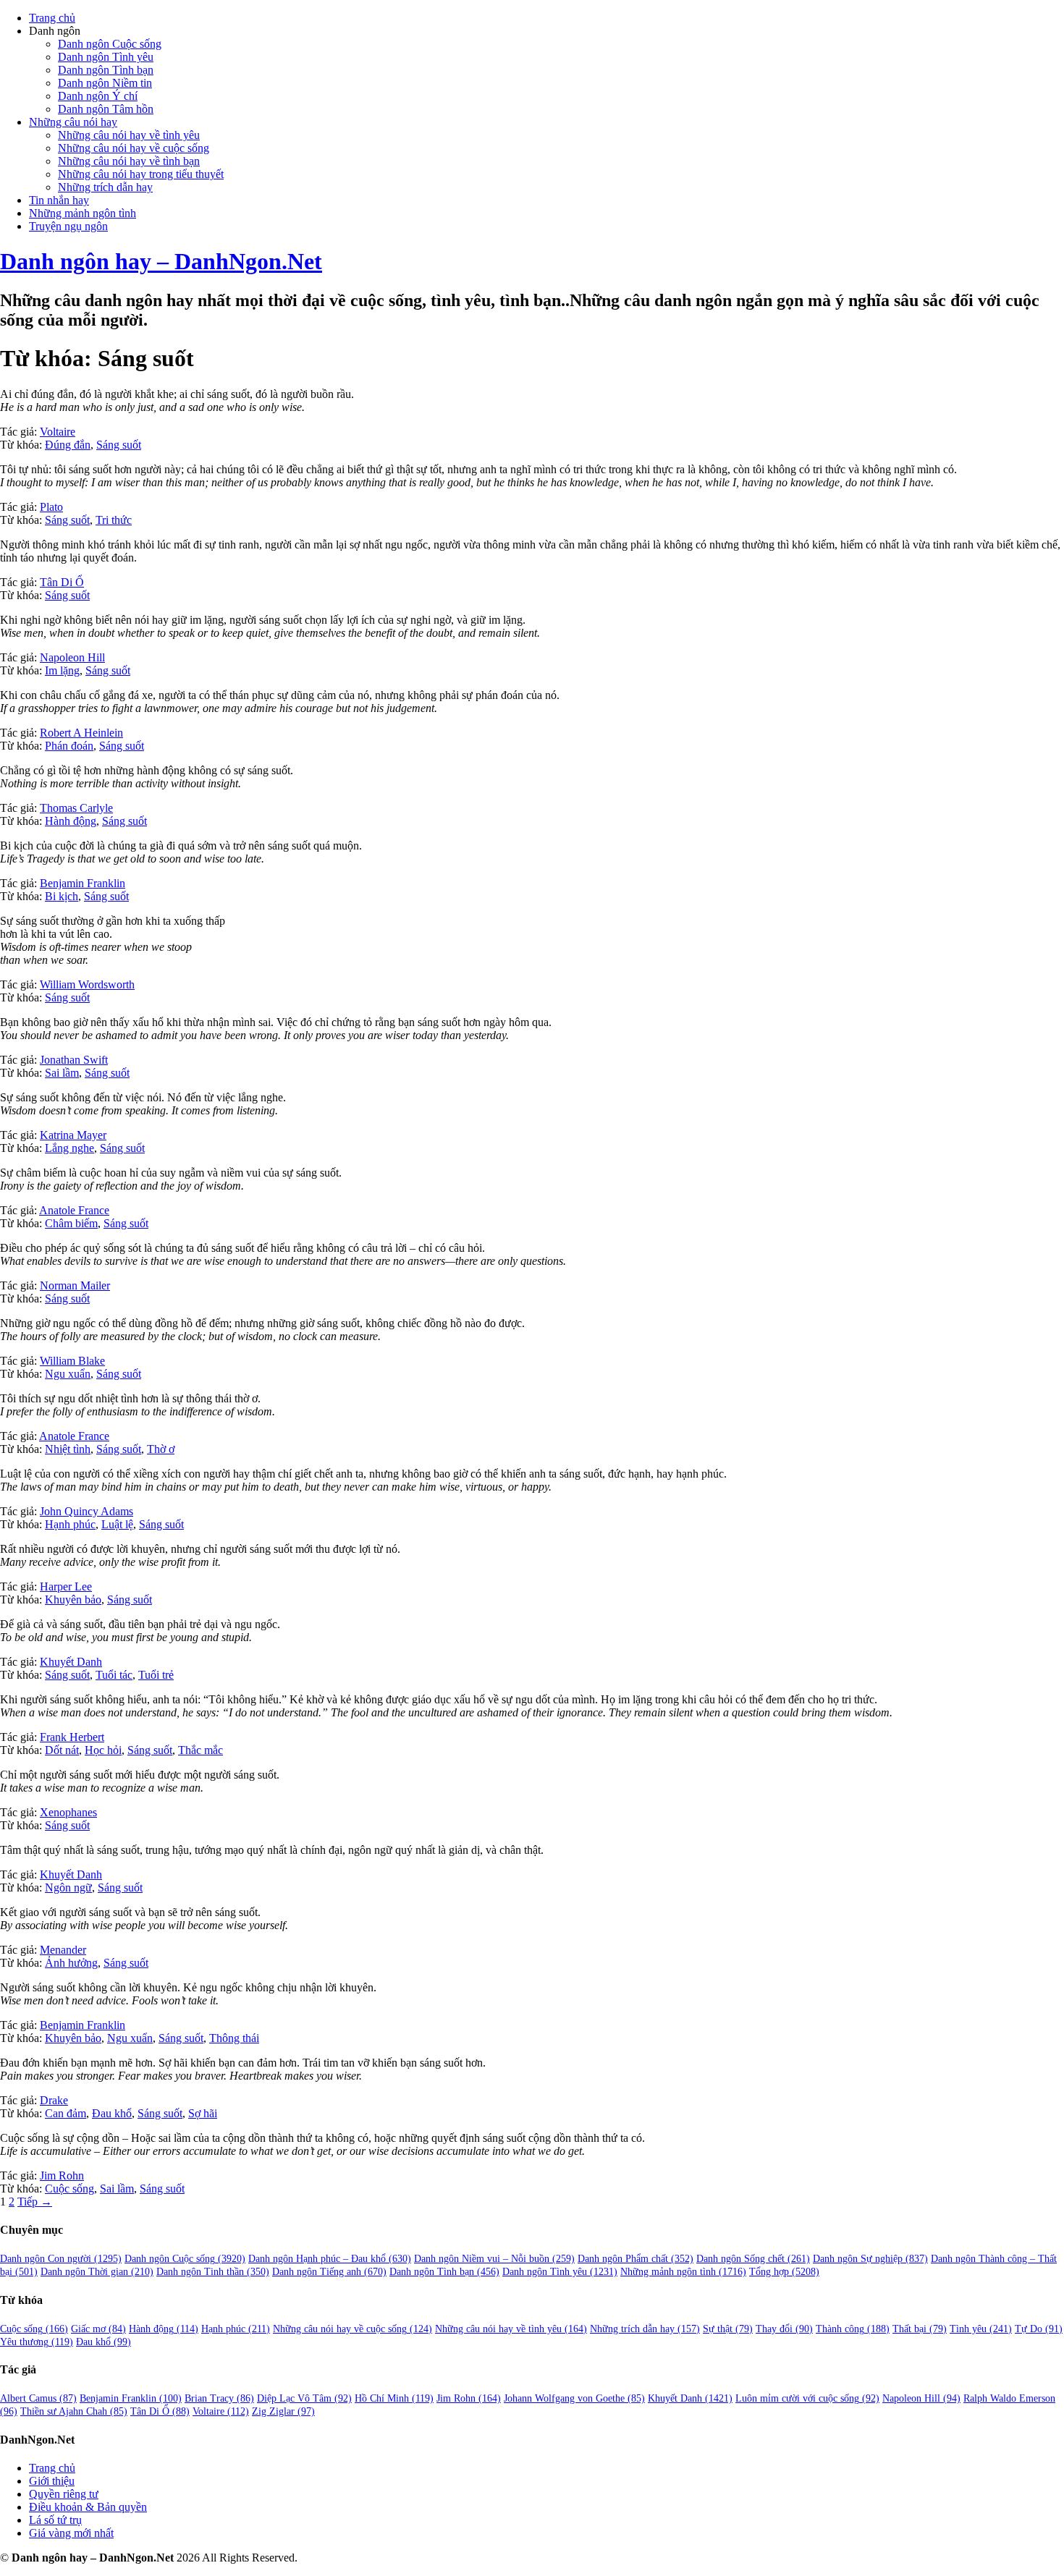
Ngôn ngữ (68, 1887)
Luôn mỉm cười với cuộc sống (807, 2398)
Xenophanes (68, 1812)
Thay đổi (784, 2329)
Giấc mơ (98, 2329)
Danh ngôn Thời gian (97, 2272)
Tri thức (114, 520)
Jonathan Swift (74, 1060)
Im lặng (62, 670)
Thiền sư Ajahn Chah (74, 2411)
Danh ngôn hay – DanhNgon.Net (161, 261)
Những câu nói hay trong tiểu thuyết (141, 174)
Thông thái (234, 2038)
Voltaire (58, 432)
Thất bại (920, 2329)
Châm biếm (71, 1223)
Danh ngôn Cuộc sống (110, 44)
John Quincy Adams (86, 1511)
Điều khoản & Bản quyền (88, 2507)
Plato (51, 507)
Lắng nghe (69, 1148)
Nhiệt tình (68, 1449)
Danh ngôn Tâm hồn (106, 109)
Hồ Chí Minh (394, 2398)
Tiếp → (35, 2202)
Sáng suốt (119, 445)
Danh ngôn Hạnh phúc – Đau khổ (330, 2259)
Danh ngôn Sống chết (753, 2259)
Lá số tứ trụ (55, 2520)
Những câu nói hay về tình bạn (129, 161)
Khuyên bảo (73, 1600)
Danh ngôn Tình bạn (106, 70)
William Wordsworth (87, 984)
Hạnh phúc (70, 1524)
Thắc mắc (200, 1750)
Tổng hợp (784, 2272)
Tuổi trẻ (156, 1675)
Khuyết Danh (71, 1662)
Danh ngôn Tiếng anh (329, 2272)
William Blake (72, 1361)
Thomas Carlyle (76, 808)
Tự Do (1039, 2329)
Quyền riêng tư (64, 2494)
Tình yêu (981, 2329)
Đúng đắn (68, 445)
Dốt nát (62, 1750)
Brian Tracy (219, 2398)
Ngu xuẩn (68, 1374)
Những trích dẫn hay (105, 187)
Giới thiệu (52, 2481)
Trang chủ (52, 18)
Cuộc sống (69, 2189)
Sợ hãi (203, 2113)
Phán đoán (69, 746)
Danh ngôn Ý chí (98, 96)
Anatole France (74, 1210)
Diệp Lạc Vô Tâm (304, 2398)
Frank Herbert (72, 1737)
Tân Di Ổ (62, 582)
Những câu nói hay (73, 122)
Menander (63, 1950)
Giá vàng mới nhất (71, 2533)
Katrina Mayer (73, 1135)
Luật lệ (117, 1524)
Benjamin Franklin (83, 883)
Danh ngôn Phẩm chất (636, 2259)
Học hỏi (103, 1750)
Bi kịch (62, 896)
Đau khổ (112, 2113)
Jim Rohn (62, 2175)
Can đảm (66, 2113)
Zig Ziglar (283, 2411)
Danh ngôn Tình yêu (106, 57)
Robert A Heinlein (81, 733)
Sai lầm (62, 1073)
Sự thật (728, 2329)
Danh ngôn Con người (61, 2259)
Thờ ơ (161, 1449)
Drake (54, 2100)
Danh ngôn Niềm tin (105, 83)
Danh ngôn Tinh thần (213, 2272)
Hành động (71, 821)
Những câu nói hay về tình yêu (129, 135)
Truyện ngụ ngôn (68, 226)
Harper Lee (66, 1586)
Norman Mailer (75, 1285)
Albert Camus (38, 2398)
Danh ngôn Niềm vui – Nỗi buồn (494, 2259)
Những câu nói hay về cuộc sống (134, 148)
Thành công (853, 2329)
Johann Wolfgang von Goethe (574, 2398)
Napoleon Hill (72, 657)
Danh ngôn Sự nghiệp (870, 2259)
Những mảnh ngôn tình (83, 213)
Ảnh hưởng (71, 1963)
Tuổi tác (114, 1675)
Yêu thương (37, 2342)
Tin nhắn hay (59, 200)
